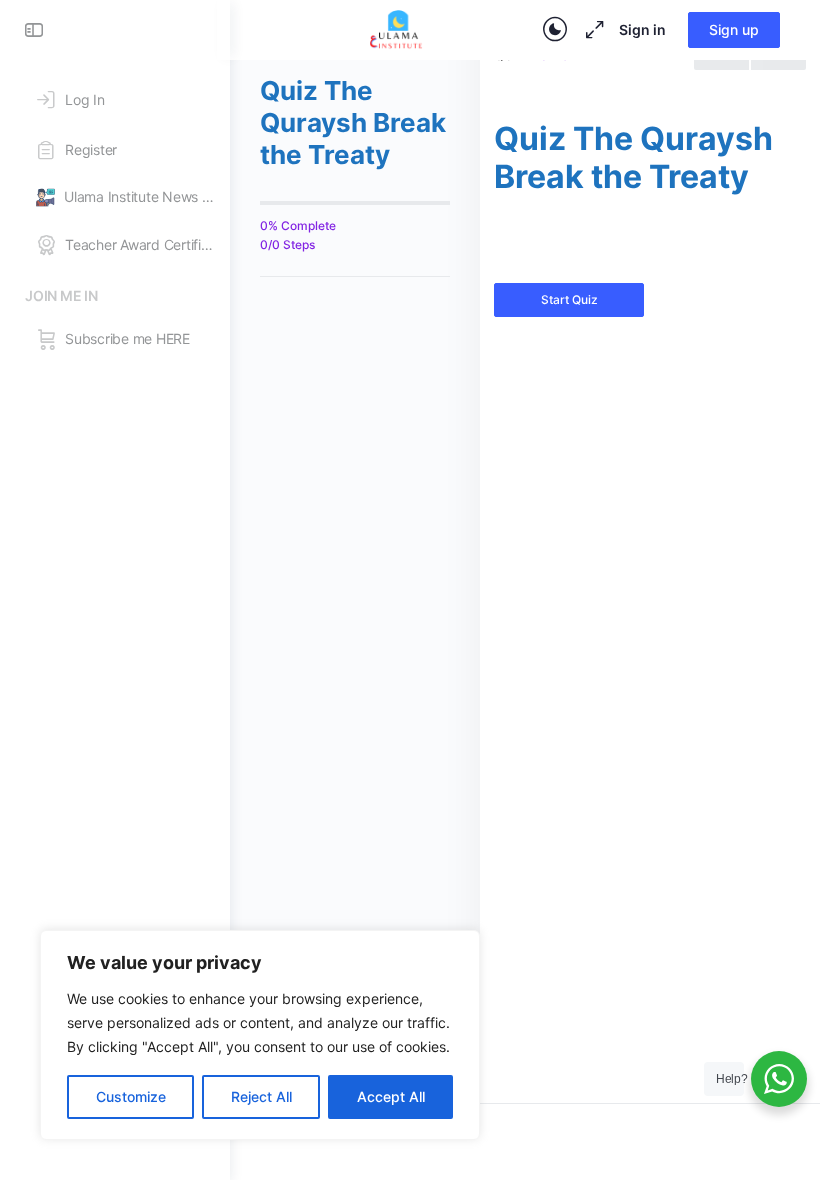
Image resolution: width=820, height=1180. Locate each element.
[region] (260, 1035)
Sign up (734, 29)
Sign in (642, 29)
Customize (131, 1096)
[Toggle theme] (555, 30)
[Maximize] (591, 30)
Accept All (391, 1096)
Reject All (261, 1096)
